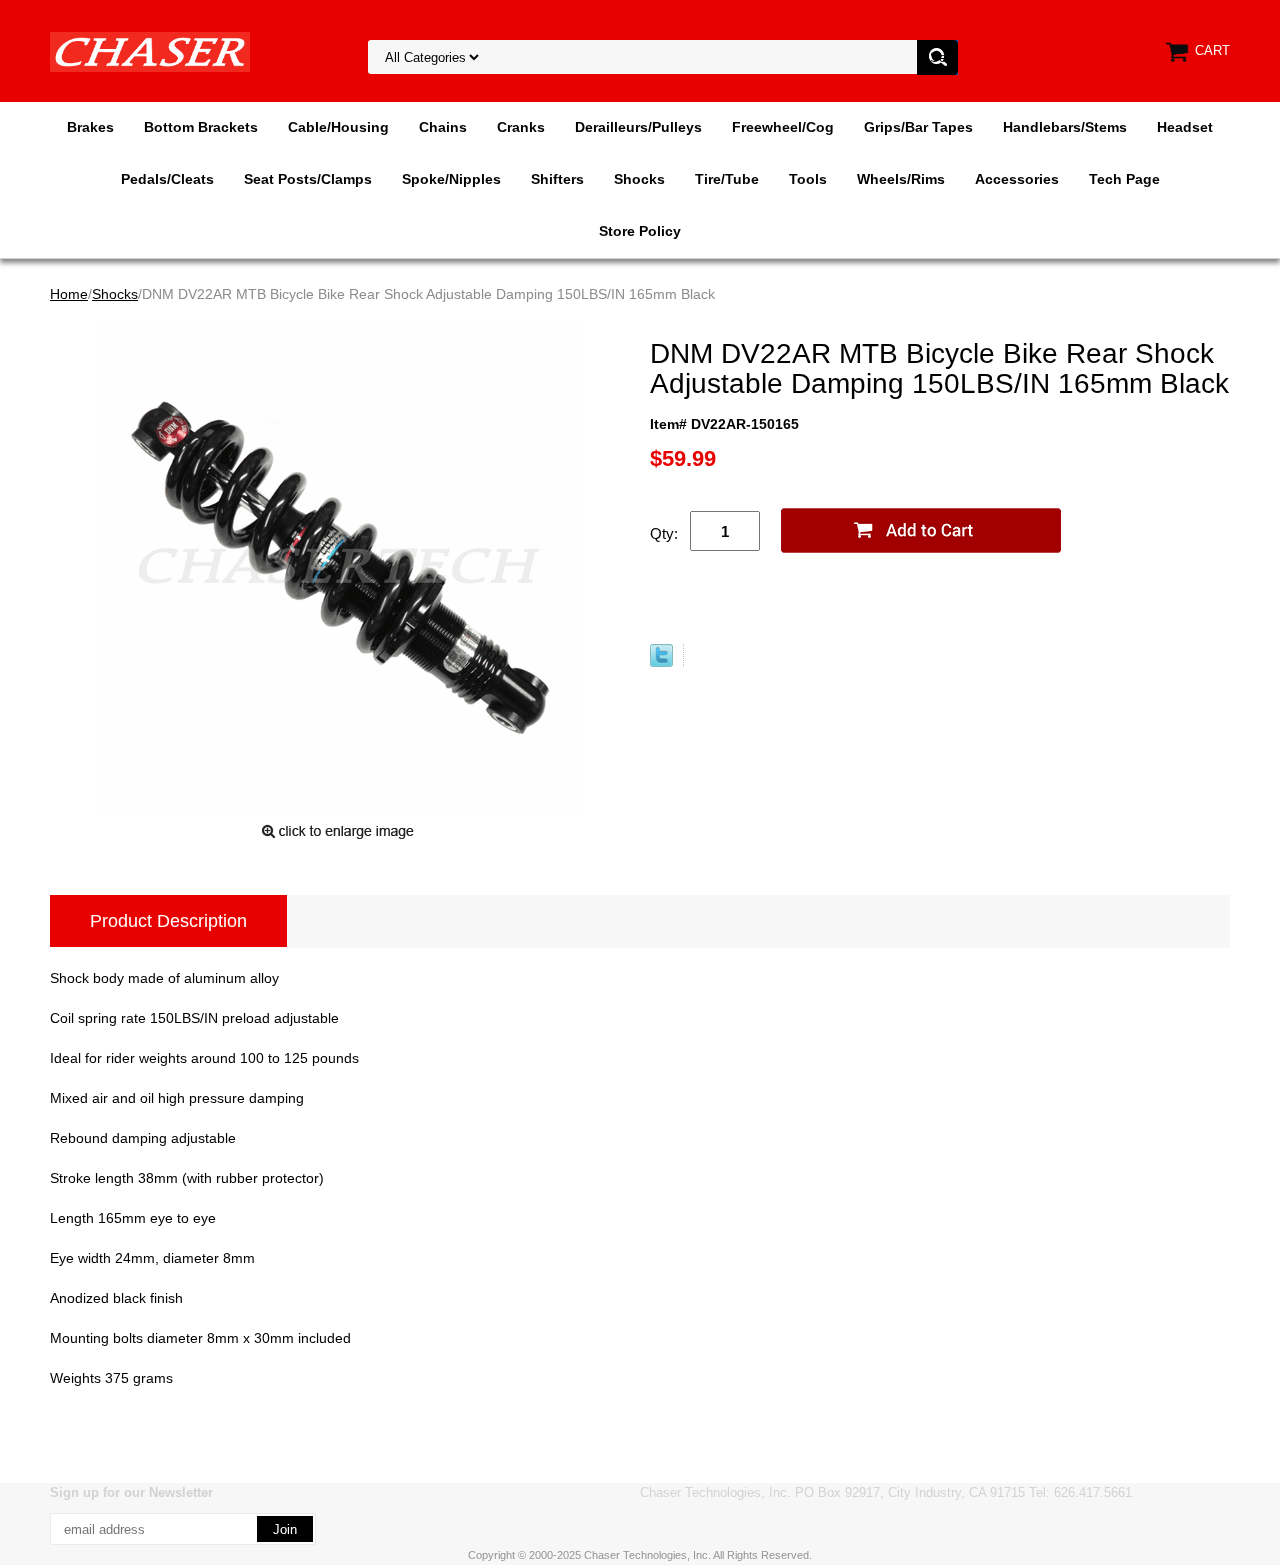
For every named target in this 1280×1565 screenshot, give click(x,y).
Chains (443, 127)
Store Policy (640, 231)
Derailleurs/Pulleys (638, 127)
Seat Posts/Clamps (308, 179)
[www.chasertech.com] (150, 51)
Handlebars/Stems (1065, 127)
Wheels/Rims (901, 179)
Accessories (1017, 179)
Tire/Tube (727, 179)
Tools (808, 179)
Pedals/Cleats (167, 179)
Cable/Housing (338, 127)
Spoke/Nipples (451, 179)
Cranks (521, 127)
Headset (1185, 127)
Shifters (557, 179)
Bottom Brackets (201, 127)
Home (69, 294)
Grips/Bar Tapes (918, 127)
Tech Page (1124, 179)
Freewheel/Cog (783, 127)
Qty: (664, 533)
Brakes (90, 127)
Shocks (639, 179)
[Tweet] (661, 662)
